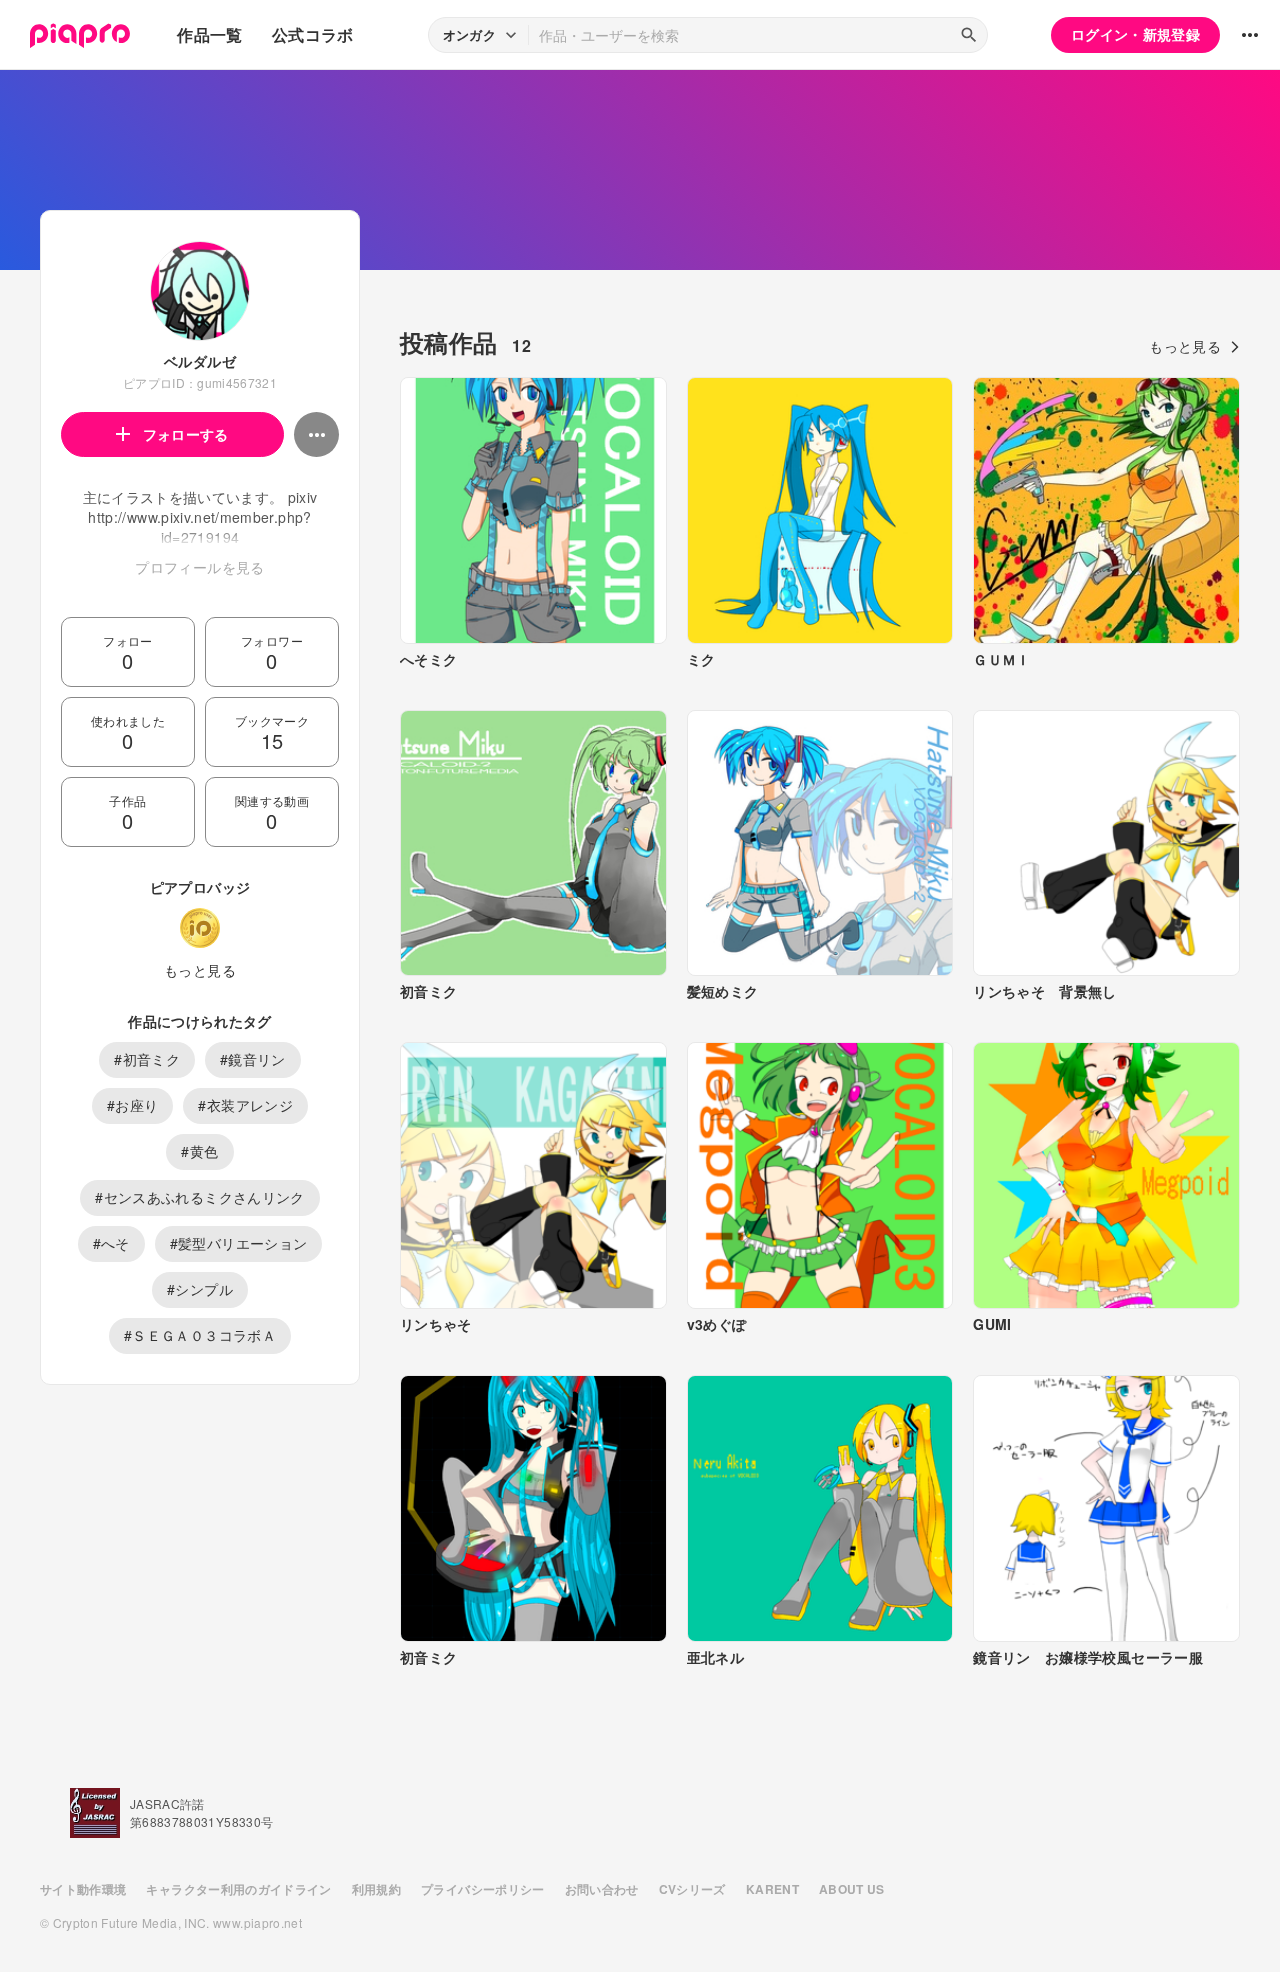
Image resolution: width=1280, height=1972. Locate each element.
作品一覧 (209, 34)
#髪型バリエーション (239, 1243)
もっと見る (200, 970)
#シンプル (200, 1289)
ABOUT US (852, 1889)
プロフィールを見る (199, 567)
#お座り (132, 1105)
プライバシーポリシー (483, 1889)
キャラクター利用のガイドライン (238, 1889)
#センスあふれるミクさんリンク (199, 1197)
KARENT (772, 1889)
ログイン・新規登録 (1135, 34)
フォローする (186, 434)
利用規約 (376, 1889)
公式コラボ (313, 34)
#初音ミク (147, 1059)
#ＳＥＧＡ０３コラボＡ (200, 1335)
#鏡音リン (253, 1059)
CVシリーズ (692, 1889)
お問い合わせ (602, 1889)
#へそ (111, 1243)
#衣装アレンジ (245, 1105)
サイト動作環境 (83, 1889)
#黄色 (199, 1151)
